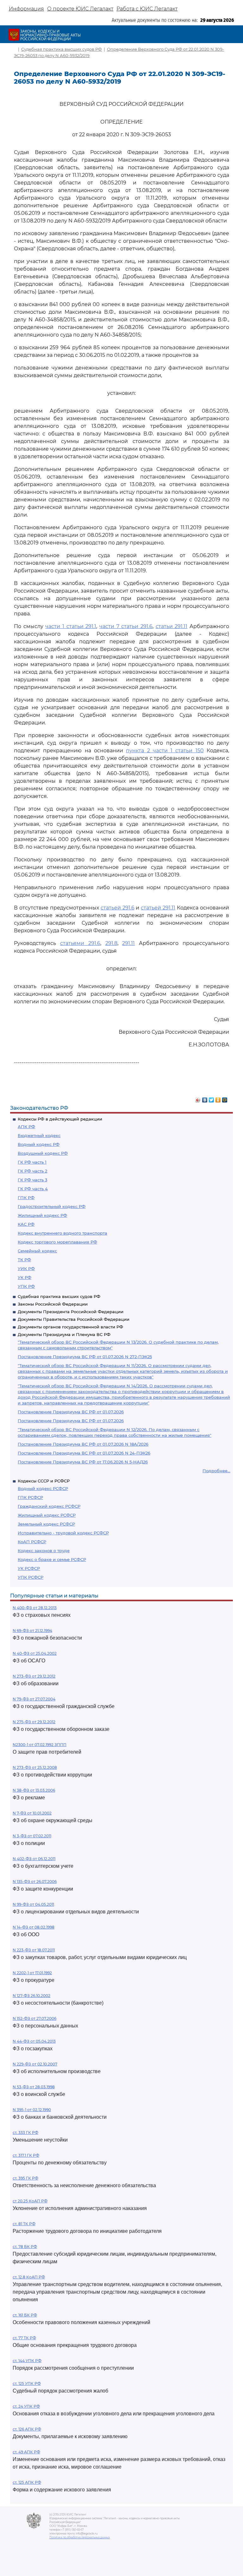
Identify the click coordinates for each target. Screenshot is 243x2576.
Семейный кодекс (37, 1251)
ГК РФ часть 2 (32, 1171)
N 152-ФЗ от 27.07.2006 (34, 2018)
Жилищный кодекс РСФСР (47, 1515)
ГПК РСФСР (30, 1497)
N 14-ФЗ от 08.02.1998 (34, 1927)
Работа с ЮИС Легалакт (147, 9)
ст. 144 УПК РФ (27, 2361)
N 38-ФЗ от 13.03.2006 (34, 1790)
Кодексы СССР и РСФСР (44, 1481)
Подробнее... (216, 1471)
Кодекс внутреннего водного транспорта (62, 1233)
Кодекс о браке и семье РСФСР (52, 1559)
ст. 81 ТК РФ (24, 2224)
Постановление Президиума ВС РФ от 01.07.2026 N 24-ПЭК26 (84, 1453)
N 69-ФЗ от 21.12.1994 (32, 1631)
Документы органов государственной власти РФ (70, 1327)
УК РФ (25, 1277)
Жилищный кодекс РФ (42, 1215)
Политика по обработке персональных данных (80, 2537)
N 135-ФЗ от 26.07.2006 (35, 1882)
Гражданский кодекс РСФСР (49, 1506)
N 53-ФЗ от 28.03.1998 (34, 2087)
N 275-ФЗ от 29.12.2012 (34, 1722)
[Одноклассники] (218, 1098)
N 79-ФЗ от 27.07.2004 (34, 1699)
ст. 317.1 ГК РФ (26, 2155)
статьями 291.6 (80, 943)
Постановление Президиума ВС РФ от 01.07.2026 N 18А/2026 (83, 1444)
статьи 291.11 (172, 626)
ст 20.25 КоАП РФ (30, 2201)
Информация (26, 9)
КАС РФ (26, 1224)
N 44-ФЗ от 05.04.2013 (34, 2041)
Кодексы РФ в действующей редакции (60, 1119)
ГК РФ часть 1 (32, 1162)
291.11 (128, 943)
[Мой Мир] (225, 1098)
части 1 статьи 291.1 (71, 626)
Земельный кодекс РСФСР (46, 1524)
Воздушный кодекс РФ (43, 1153)
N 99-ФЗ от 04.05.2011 (33, 1904)
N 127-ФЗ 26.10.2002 (31, 1996)
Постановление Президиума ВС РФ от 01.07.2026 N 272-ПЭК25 (85, 1357)
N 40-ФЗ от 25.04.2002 (35, 1653)
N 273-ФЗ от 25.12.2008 (35, 1767)
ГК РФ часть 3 (32, 1180)
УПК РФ (26, 1286)
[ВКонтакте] (205, 1098)
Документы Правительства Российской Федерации (74, 1319)
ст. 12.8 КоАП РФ (29, 2277)
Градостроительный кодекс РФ (52, 1206)
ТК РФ (24, 1260)
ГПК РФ (26, 1198)
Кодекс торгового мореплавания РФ (57, 1242)
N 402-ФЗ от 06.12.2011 (34, 1859)
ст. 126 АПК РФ (27, 2429)
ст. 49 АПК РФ (26, 2452)
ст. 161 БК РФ (25, 2315)
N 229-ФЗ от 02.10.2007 (35, 2064)
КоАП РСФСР (32, 1542)
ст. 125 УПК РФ (27, 2383)
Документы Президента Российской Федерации (71, 1312)
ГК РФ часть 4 (33, 1189)
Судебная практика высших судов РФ (59, 1296)
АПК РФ (26, 1127)
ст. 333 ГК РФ (25, 2133)
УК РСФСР (29, 1568)
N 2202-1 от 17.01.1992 (32, 1973)
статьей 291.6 (118, 908)
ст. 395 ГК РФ (25, 2178)
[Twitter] (212, 1098)
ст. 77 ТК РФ (24, 2338)
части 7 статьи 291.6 (126, 626)
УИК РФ (26, 1269)
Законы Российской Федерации (53, 1304)
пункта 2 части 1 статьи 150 (165, 751)
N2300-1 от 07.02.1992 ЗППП (40, 1745)
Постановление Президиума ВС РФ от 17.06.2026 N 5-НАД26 (83, 1462)
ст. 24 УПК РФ (26, 2406)
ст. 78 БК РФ (25, 2247)
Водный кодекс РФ (39, 1144)
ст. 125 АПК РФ (27, 2482)
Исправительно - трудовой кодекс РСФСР (63, 1533)
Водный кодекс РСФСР (43, 1488)
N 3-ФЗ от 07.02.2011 (32, 1836)
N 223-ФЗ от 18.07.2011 (34, 1950)
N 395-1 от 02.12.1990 (32, 2110)
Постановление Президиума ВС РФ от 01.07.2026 (71, 1412)
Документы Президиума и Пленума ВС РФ (64, 1334)
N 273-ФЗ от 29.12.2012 (34, 1676)
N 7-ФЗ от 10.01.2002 (32, 1813)
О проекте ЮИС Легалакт (80, 9)
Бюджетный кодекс (39, 1135)
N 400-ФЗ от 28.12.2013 (35, 1608)
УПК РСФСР (31, 1577)
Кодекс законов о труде (44, 1551)
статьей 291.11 (158, 908)
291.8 (111, 943)
